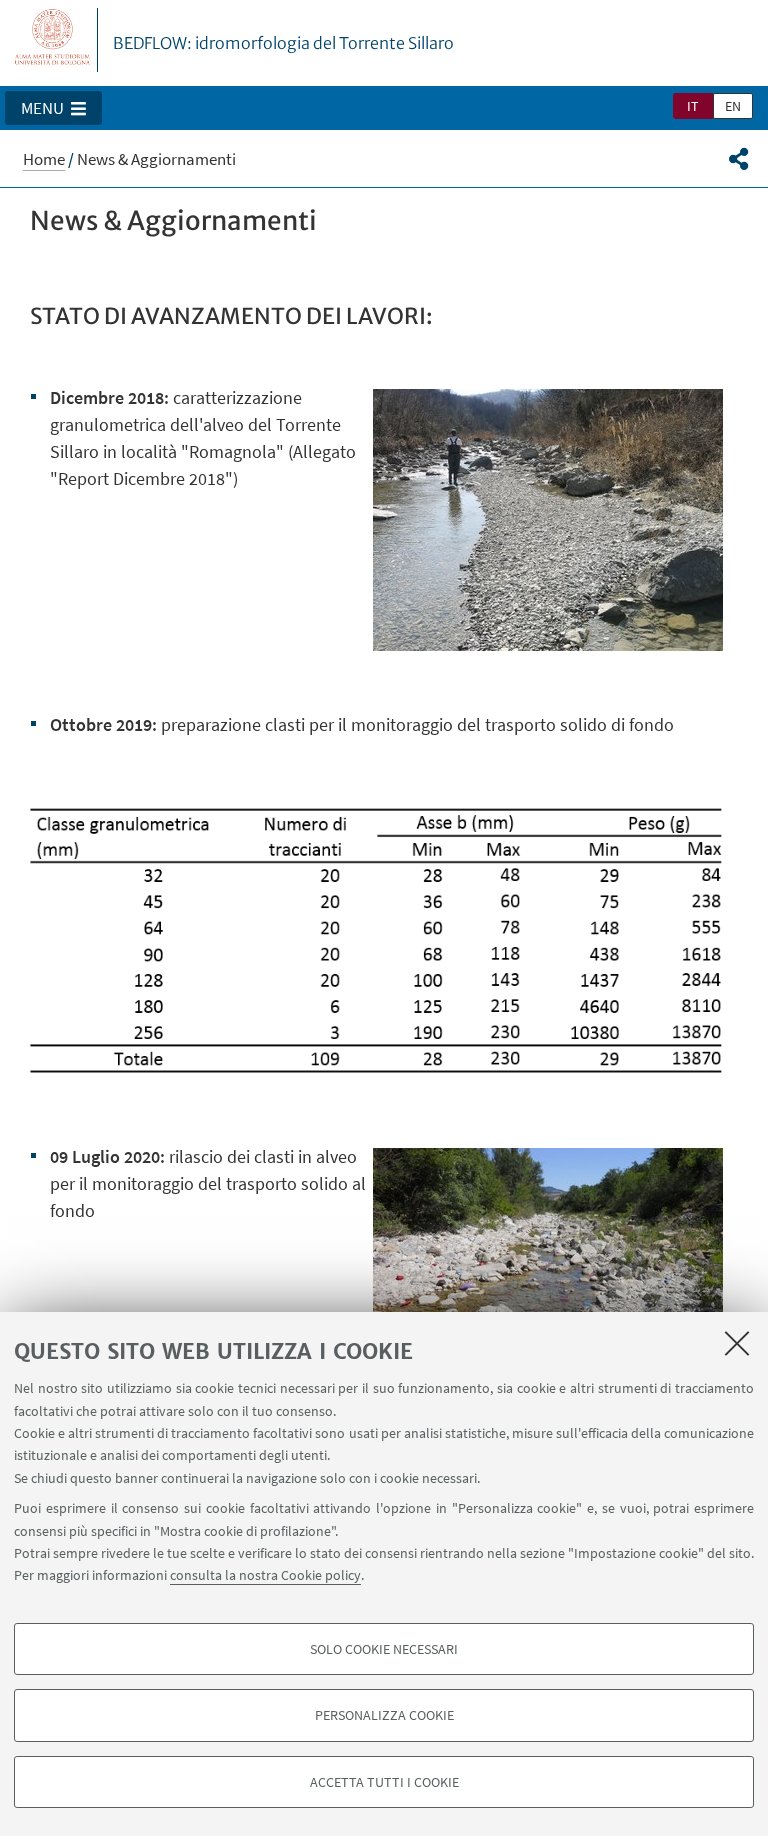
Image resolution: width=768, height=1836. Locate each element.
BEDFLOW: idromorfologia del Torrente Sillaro (283, 43)
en (733, 106)
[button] (53, 108)
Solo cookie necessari (384, 1649)
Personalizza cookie (384, 1715)
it (693, 106)
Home (44, 159)
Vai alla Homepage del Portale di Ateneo (53, 40)
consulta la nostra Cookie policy (265, 1575)
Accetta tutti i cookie (384, 1782)
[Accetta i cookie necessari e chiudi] (737, 1343)
